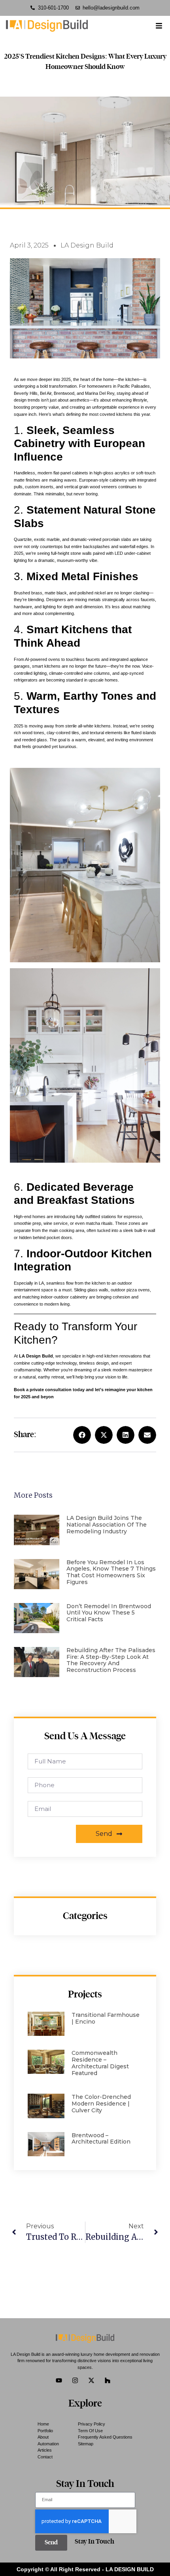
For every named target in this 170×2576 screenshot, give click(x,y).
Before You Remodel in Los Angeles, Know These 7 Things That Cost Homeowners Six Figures (111, 1572)
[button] (82, 1435)
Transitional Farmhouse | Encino (106, 2018)
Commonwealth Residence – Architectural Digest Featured (100, 2063)
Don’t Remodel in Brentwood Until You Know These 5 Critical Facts (109, 1613)
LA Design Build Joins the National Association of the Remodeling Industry (107, 1525)
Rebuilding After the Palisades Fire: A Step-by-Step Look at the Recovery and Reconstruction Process (111, 1660)
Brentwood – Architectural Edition (101, 2139)
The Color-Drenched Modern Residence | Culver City (101, 2104)
